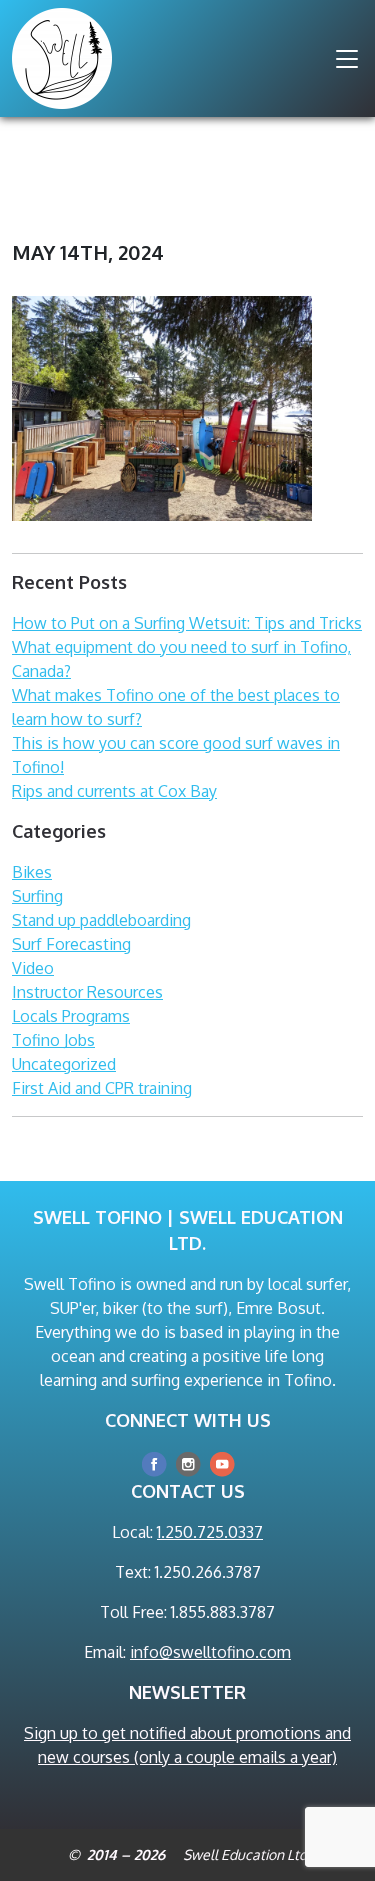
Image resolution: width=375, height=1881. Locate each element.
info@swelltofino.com (210, 1652)
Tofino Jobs (53, 1040)
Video (33, 968)
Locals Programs (71, 1016)
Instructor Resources (87, 992)
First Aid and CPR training (102, 1088)
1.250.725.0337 (210, 1532)
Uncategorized (64, 1064)
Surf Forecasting (71, 944)
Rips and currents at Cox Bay (114, 791)
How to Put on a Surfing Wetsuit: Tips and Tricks (187, 623)
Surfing (37, 896)
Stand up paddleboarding (101, 920)
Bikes (32, 872)
